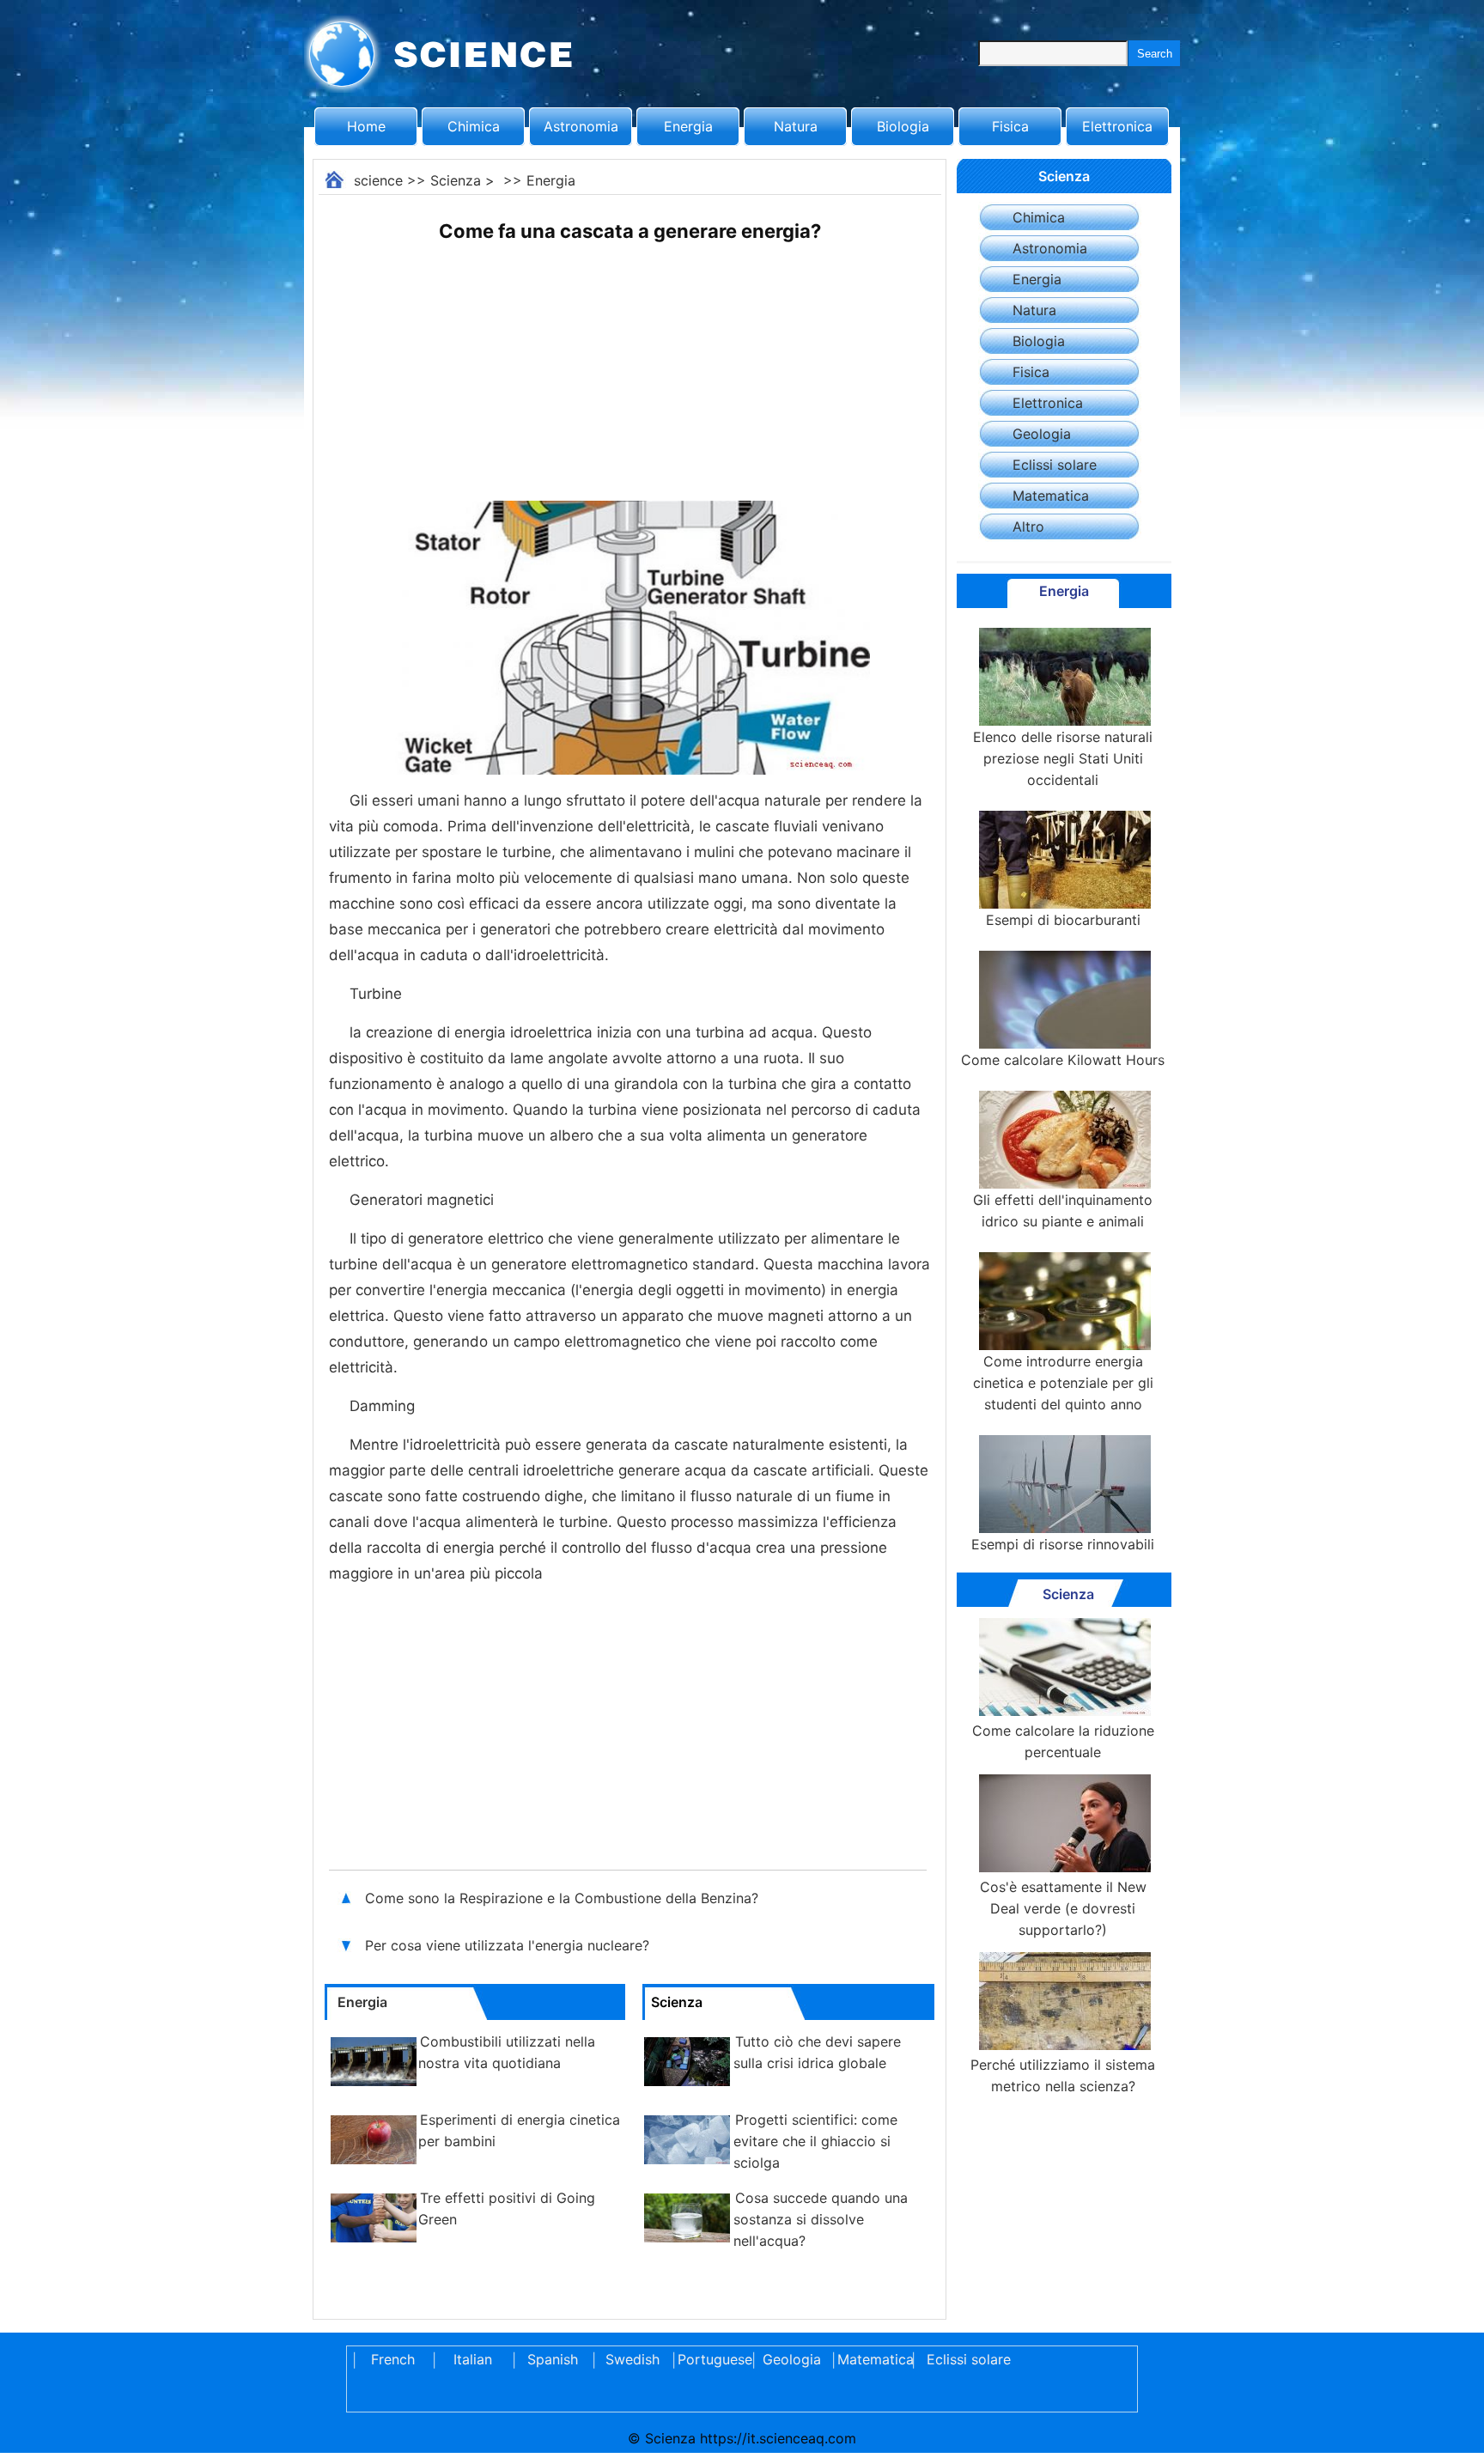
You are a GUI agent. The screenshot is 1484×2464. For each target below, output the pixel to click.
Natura (796, 126)
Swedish (633, 2359)
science (378, 180)
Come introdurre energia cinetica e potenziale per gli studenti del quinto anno (1063, 1383)
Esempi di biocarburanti (1063, 920)
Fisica (1010, 126)
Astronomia (581, 126)
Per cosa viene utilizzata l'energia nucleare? (509, 1945)
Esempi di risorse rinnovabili (1063, 1544)
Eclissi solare (1055, 465)
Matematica (1051, 496)
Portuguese (712, 2359)
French (393, 2359)
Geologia (1042, 434)
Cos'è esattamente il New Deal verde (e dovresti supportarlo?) (1063, 1908)
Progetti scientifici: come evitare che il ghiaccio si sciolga (815, 2141)
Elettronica (1117, 126)
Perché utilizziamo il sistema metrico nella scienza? (1063, 2075)
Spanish (553, 2359)
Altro (1028, 526)
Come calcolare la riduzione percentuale (1063, 1741)
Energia (688, 126)
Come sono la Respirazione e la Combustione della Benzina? (564, 1898)
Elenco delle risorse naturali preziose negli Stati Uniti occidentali (1063, 758)
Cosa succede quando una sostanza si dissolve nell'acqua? (821, 2219)
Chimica (474, 126)
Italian (473, 2359)
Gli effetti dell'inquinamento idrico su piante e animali (1063, 1211)
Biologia (903, 126)
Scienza (456, 180)
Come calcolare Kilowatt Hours (1063, 1060)
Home (366, 126)
